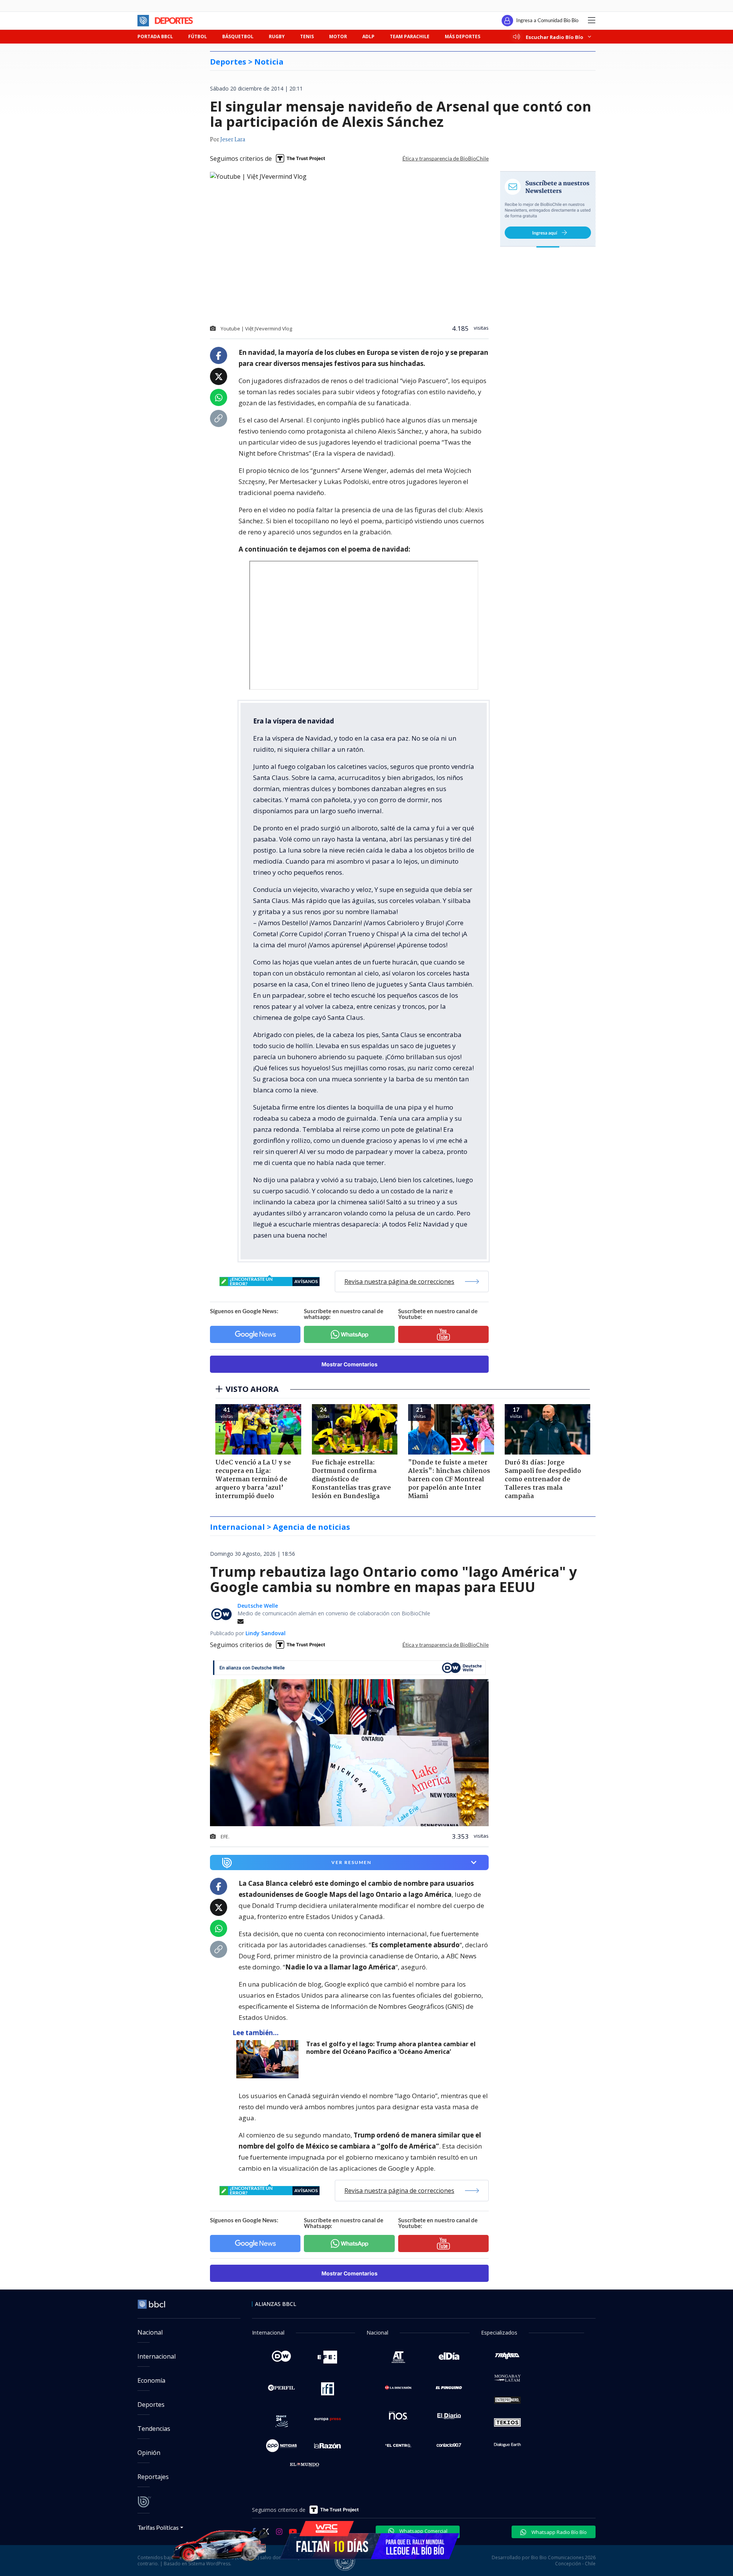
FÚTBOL (198, 36)
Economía (151, 2380)
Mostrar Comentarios (350, 1364)
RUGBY (277, 36)
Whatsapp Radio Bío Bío (559, 2532)
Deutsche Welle (258, 1606)
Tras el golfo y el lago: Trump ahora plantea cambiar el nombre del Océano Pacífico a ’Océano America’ (391, 2048)
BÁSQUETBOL (238, 36)
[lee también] (269, 2059)
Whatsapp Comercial (423, 2531)
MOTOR (338, 36)
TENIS (307, 36)
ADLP (368, 36)
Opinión (149, 2453)
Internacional (157, 2356)
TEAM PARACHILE (410, 36)
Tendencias (154, 2429)
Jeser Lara (233, 140)
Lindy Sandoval (266, 1633)
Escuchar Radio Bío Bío (555, 37)
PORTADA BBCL (155, 36)
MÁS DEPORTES (463, 36)
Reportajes (153, 2477)
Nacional (150, 2332)
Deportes (151, 2404)
